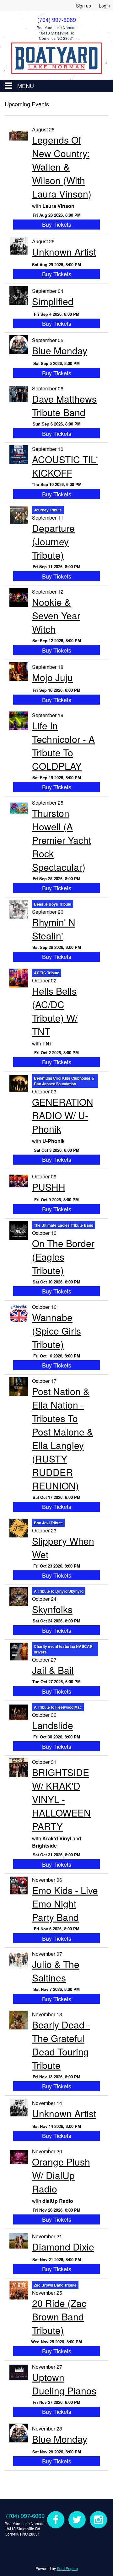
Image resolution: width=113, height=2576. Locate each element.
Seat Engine (67, 2568)
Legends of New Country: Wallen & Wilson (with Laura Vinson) (62, 167)
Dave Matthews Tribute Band (64, 405)
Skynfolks (52, 1609)
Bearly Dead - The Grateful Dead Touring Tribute (61, 2045)
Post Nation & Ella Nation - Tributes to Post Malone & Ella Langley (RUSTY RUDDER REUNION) (63, 1438)
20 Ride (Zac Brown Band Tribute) (59, 2317)
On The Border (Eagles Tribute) (63, 1257)
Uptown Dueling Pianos (64, 2384)
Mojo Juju (52, 677)
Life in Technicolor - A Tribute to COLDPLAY (63, 746)
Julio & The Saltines (56, 1971)
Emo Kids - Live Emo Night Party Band (65, 1904)
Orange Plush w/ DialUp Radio (61, 2175)
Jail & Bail (53, 1670)
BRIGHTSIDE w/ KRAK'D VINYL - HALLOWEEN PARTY (61, 1799)
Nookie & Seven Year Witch (56, 615)
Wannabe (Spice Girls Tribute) (56, 1331)
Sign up (83, 6)
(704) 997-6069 (25, 2515)
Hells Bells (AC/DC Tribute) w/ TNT (55, 1011)
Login (104, 6)
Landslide (53, 1725)
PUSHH (49, 1187)
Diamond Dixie (63, 2247)
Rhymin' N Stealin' (54, 929)
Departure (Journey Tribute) (53, 541)
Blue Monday (60, 350)
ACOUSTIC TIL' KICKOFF (65, 466)
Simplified (53, 301)
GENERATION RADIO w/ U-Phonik (63, 1115)
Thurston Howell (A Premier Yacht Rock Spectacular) (62, 840)
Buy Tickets (57, 224)
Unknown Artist (64, 252)
